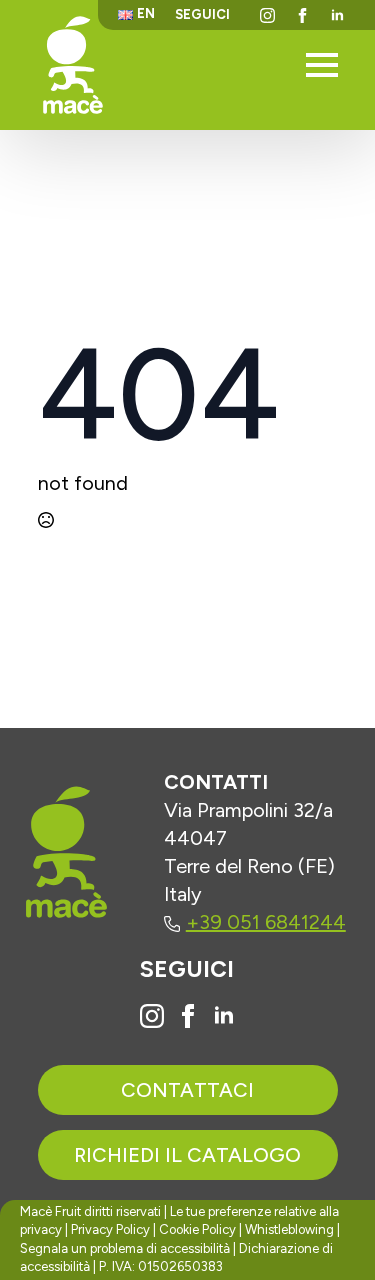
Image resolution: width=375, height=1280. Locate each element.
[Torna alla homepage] (73, 64)
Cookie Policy (197, 1229)
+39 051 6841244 (266, 922)
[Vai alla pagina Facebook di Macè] (188, 1016)
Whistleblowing (289, 1229)
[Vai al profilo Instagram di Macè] (152, 1016)
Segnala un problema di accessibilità (125, 1248)
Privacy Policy (110, 1229)
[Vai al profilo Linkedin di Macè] (224, 1016)
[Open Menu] (322, 65)
